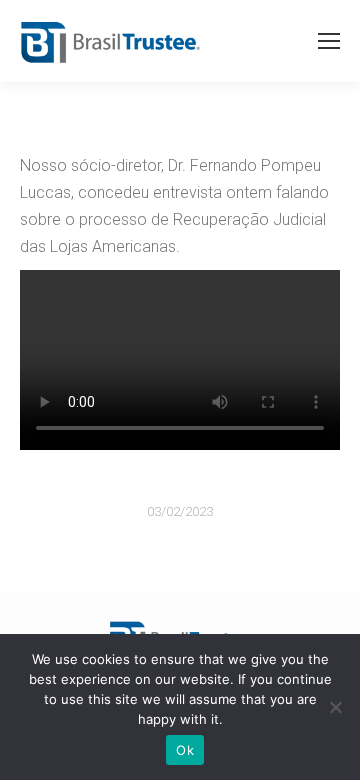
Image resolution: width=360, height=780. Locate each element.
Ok (185, 750)
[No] (335, 707)
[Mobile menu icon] (329, 41)
